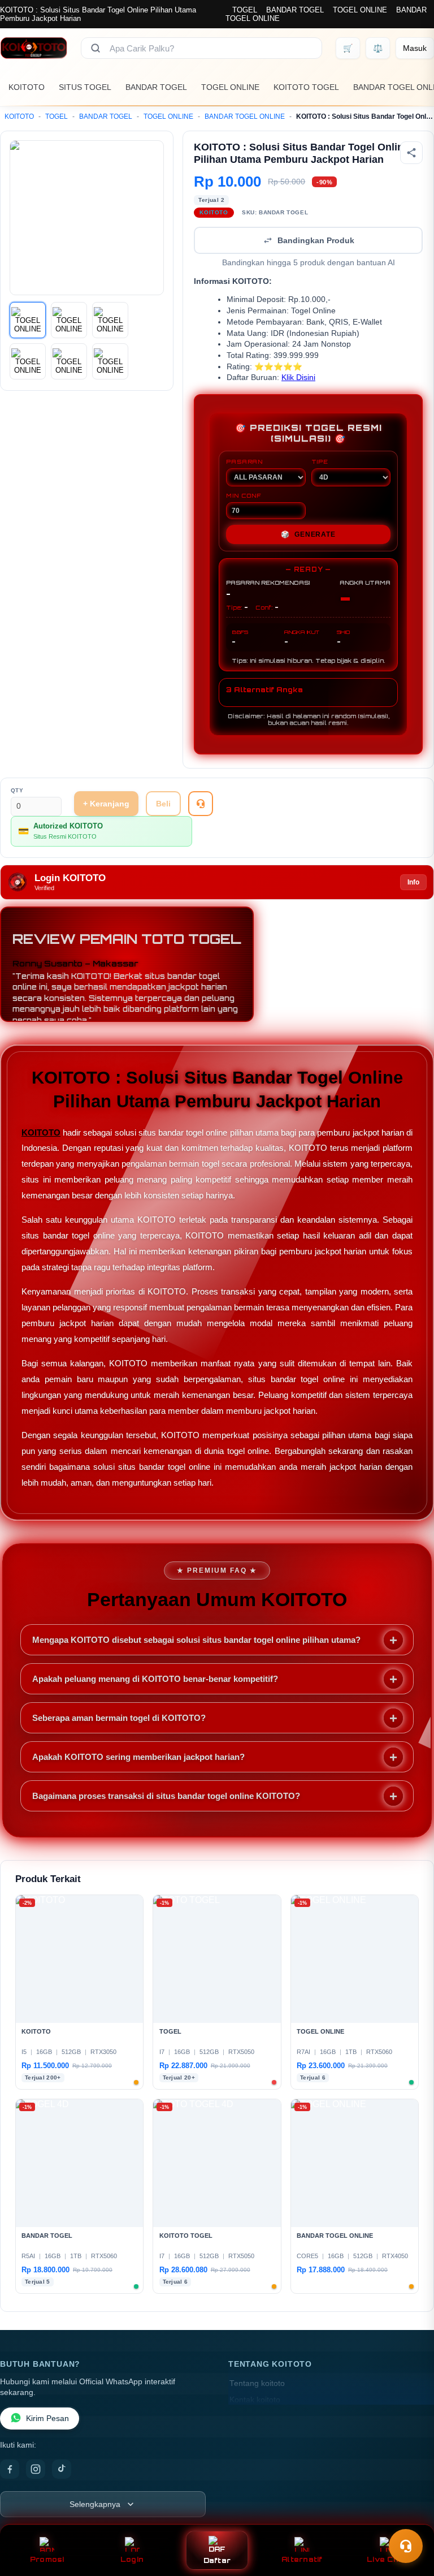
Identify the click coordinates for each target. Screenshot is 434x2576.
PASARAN (244, 461)
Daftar (217, 2560)
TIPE (320, 461)
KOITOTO (27, 87)
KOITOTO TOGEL (306, 87)
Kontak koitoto (255, 2400)
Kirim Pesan (47, 2418)
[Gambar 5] (69, 361)
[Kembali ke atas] (409, 2518)
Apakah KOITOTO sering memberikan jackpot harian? (138, 1757)
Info (413, 882)
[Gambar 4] (28, 361)
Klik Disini (298, 377)
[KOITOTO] (34, 48)
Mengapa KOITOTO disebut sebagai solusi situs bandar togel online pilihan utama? (196, 1640)
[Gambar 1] (28, 320)
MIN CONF (244, 495)
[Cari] (96, 48)
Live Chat (387, 2559)
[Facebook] (10, 2469)
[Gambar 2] (69, 320)
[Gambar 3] (110, 320)
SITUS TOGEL (85, 87)
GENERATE (308, 534)
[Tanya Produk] (201, 804)
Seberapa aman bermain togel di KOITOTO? (119, 1718)
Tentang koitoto (257, 2383)
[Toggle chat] (406, 2546)
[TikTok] (62, 2469)
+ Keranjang (106, 804)
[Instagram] (36, 2469)
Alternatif (302, 2559)
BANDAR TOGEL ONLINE (245, 116)
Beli (163, 804)
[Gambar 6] (110, 361)
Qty (17, 790)
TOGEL (245, 10)
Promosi (47, 2559)
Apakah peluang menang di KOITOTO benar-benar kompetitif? (155, 1679)
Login (132, 2559)
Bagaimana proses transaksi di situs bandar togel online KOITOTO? (166, 1796)
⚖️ (378, 48)
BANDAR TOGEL (295, 10)
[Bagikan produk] (411, 153)
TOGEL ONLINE (360, 10)
